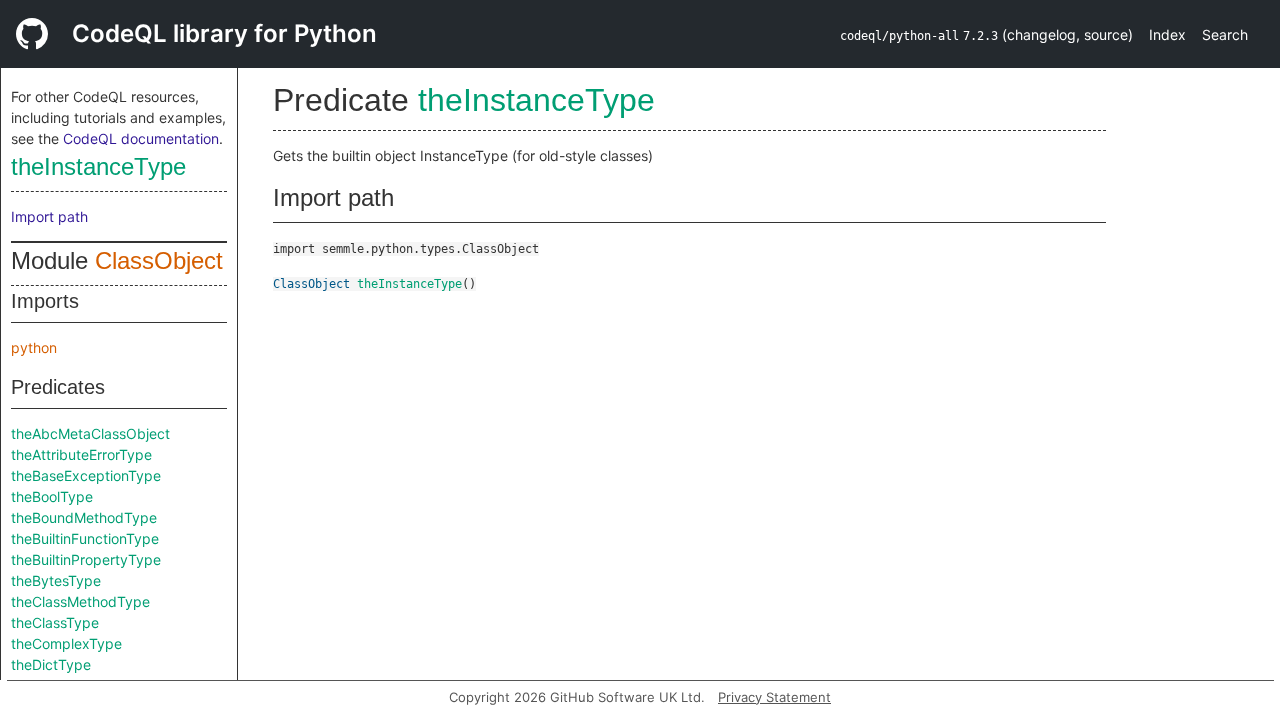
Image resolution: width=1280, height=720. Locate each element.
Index (1167, 34)
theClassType (55, 622)
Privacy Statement (774, 697)
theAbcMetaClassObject (90, 433)
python (34, 347)
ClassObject (159, 260)
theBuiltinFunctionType (85, 538)
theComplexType (66, 643)
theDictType (51, 664)
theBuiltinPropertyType (86, 559)
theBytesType (56, 580)
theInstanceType (98, 166)
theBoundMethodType (84, 517)
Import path (49, 216)
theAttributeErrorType (81, 454)
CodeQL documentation (141, 138)
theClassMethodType (80, 601)
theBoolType (52, 496)
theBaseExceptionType (86, 475)
